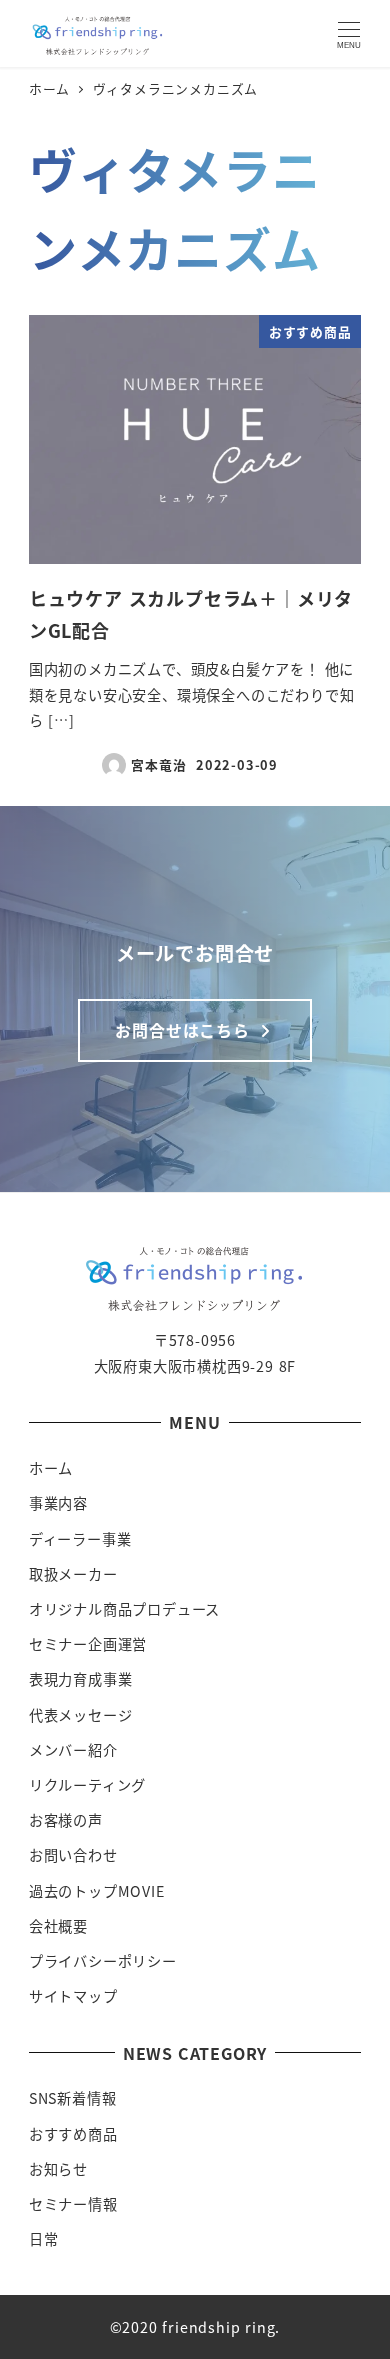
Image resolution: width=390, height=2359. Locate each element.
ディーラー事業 (80, 1539)
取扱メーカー (73, 1574)
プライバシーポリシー (103, 1961)
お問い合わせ (73, 1855)
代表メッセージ (81, 1715)
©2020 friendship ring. (195, 2327)
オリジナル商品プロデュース (124, 1609)
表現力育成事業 (81, 1679)
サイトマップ (73, 1996)
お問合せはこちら (184, 1030)
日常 (44, 2239)
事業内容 (58, 1503)
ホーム (51, 1468)
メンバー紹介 (73, 1750)
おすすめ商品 (73, 2134)
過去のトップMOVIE (97, 1891)
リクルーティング (87, 1785)
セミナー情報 (73, 2204)
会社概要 (58, 1926)
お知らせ (58, 2169)
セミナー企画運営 (88, 1644)
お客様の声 (66, 1820)
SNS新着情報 (73, 2098)
